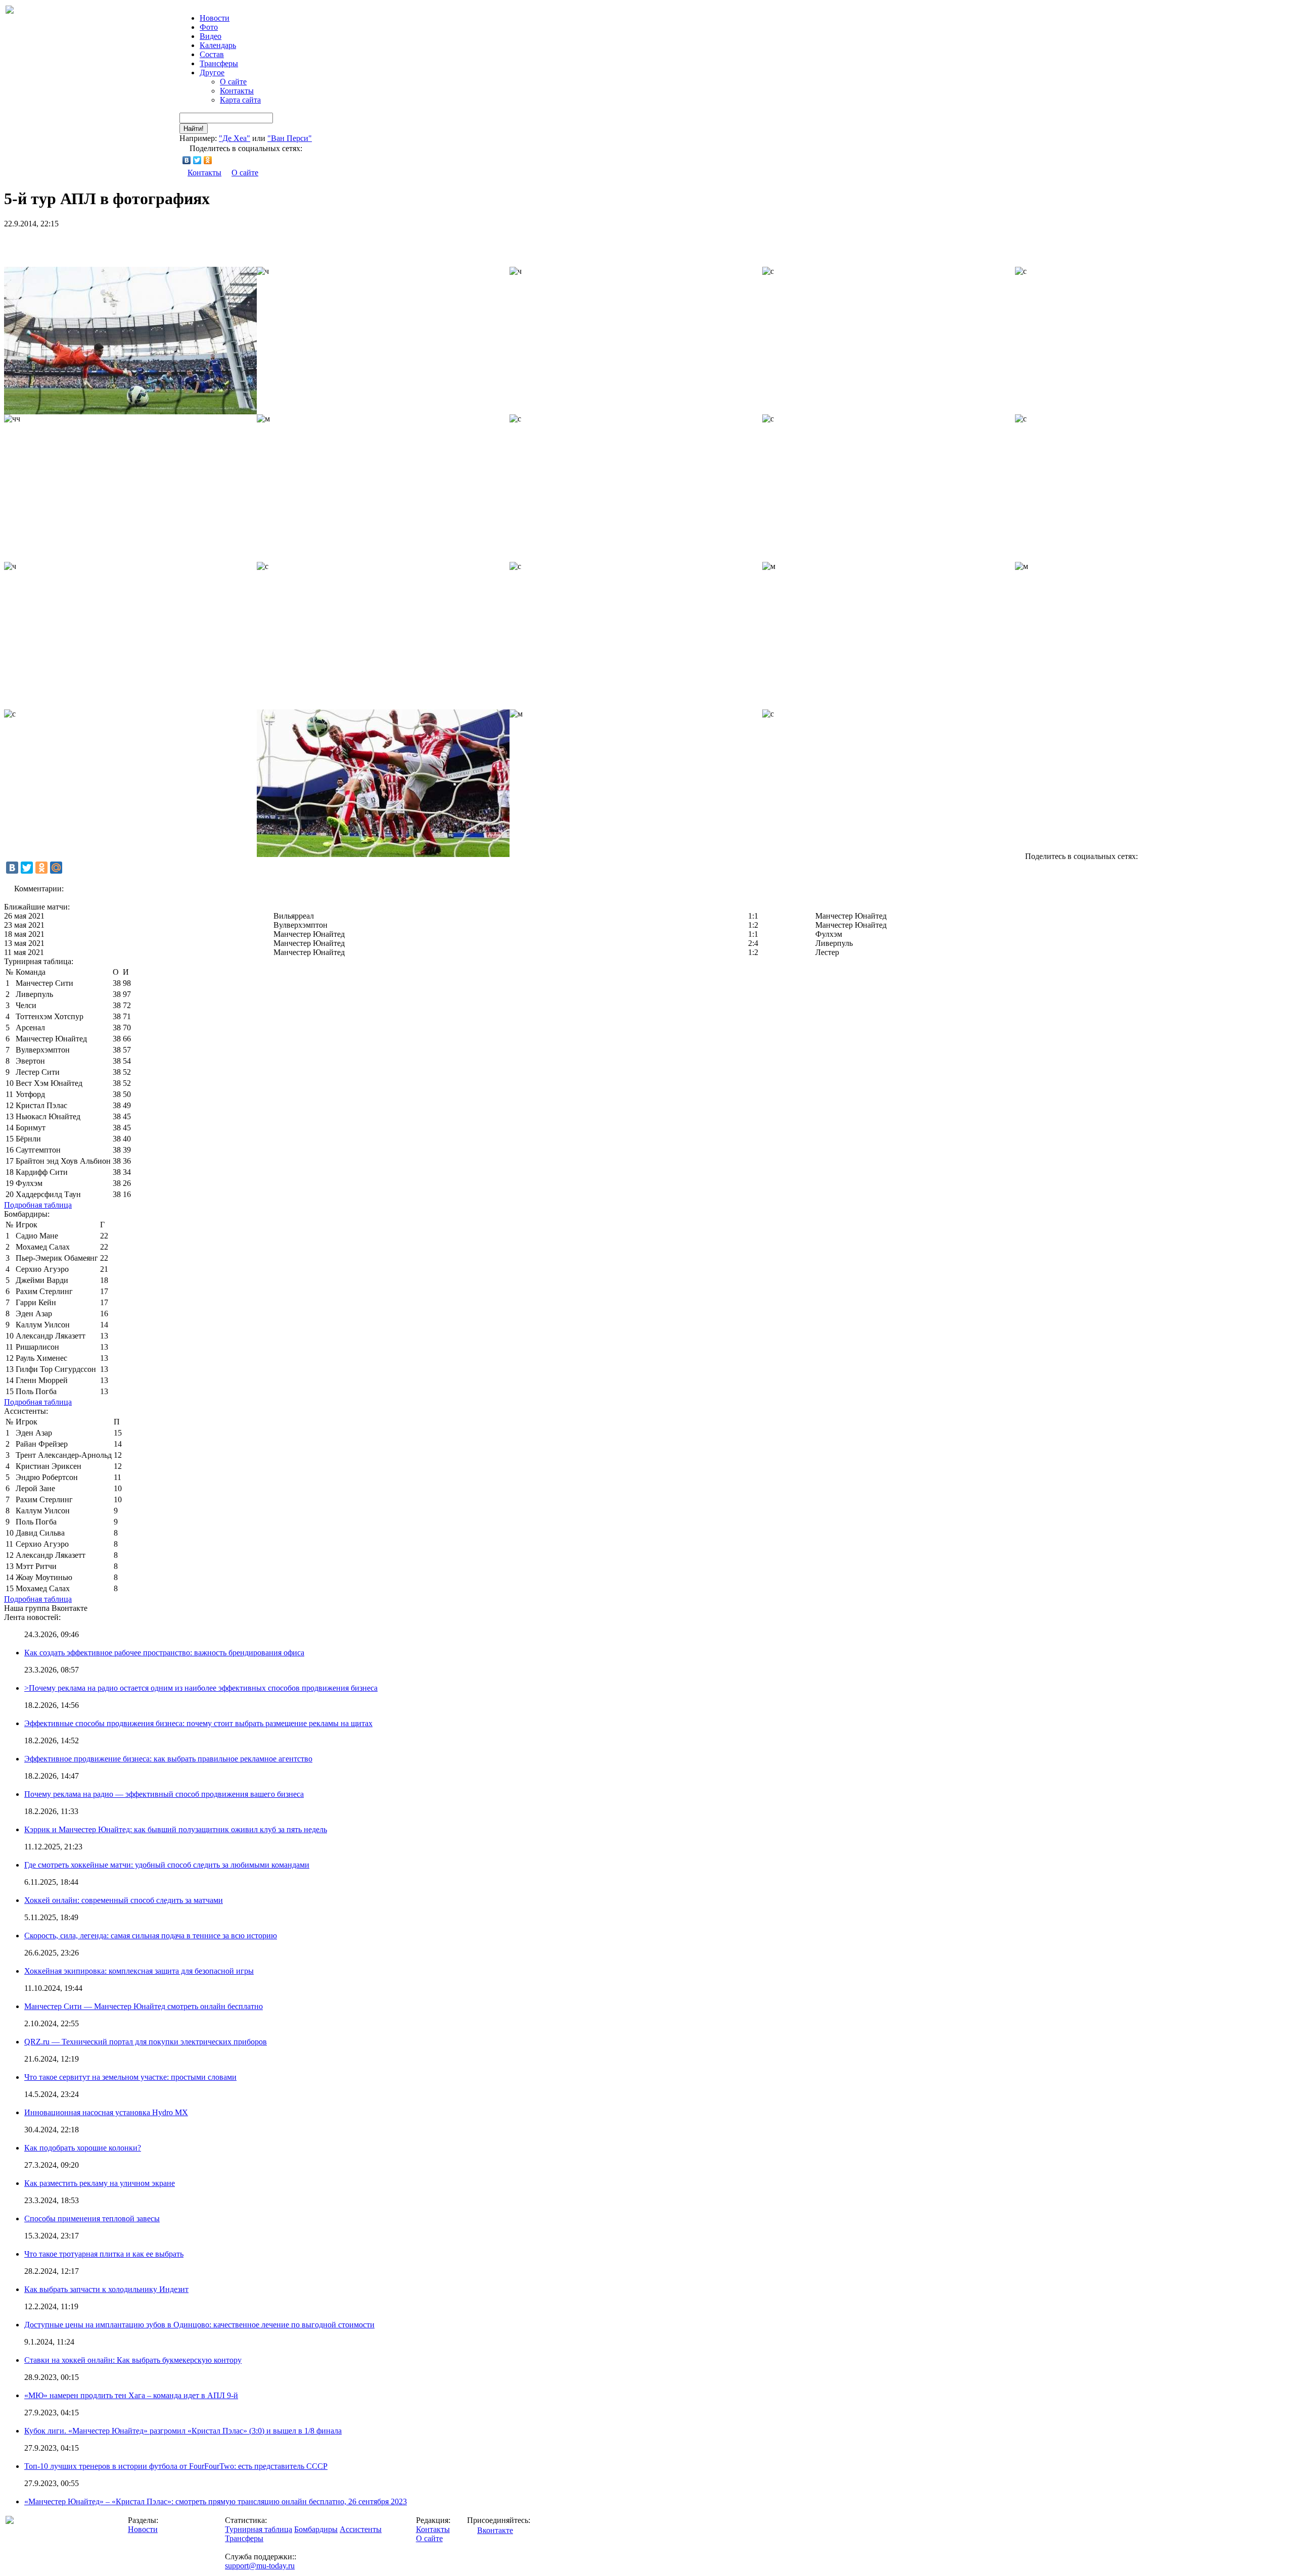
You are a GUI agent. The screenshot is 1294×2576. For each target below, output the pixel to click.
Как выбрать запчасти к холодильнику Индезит (106, 2289)
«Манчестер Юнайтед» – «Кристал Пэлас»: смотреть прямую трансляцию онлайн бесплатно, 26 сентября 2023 (216, 2501)
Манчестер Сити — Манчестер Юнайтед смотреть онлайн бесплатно (144, 2006)
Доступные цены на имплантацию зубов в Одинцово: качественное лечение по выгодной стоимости (199, 2325)
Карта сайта (240, 100)
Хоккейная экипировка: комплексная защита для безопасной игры (139, 1971)
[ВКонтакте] (187, 160)
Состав (212, 54)
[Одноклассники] (208, 160)
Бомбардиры (316, 2529)
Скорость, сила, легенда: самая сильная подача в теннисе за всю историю (151, 1936)
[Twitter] (197, 160)
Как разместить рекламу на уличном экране (100, 2183)
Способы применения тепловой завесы (92, 2219)
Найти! (194, 129)
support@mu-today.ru (260, 2566)
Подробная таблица (38, 1205)
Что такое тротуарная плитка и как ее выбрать (104, 2254)
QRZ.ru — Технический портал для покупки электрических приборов (146, 2042)
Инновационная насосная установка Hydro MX (106, 2112)
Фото (209, 27)
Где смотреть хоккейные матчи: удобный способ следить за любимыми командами (167, 1865)
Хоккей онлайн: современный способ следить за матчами (124, 1900)
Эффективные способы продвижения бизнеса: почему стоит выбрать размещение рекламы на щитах (198, 1723)
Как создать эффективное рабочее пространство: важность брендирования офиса (164, 1653)
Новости (143, 2529)
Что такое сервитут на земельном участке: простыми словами (130, 2077)
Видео (211, 36)
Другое (212, 73)
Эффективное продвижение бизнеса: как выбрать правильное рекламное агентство (168, 1759)
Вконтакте (495, 2530)
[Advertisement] (122, 244)
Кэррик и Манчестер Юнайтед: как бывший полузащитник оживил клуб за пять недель (176, 1829)
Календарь (218, 45)
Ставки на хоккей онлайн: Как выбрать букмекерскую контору (133, 2360)
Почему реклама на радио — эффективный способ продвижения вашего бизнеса (164, 1794)
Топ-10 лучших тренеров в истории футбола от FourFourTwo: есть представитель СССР (176, 2466)
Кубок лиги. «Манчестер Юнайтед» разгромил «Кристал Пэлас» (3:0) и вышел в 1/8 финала (183, 2431)
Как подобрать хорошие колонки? (83, 2148)
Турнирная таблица (259, 2529)
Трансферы (219, 63)
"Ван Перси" (290, 138)
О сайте (233, 82)
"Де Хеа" (235, 138)
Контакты (237, 91)
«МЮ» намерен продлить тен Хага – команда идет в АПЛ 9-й (131, 2395)
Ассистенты (361, 2529)
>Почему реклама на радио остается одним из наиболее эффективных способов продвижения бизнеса (201, 1688)
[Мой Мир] (56, 868)
